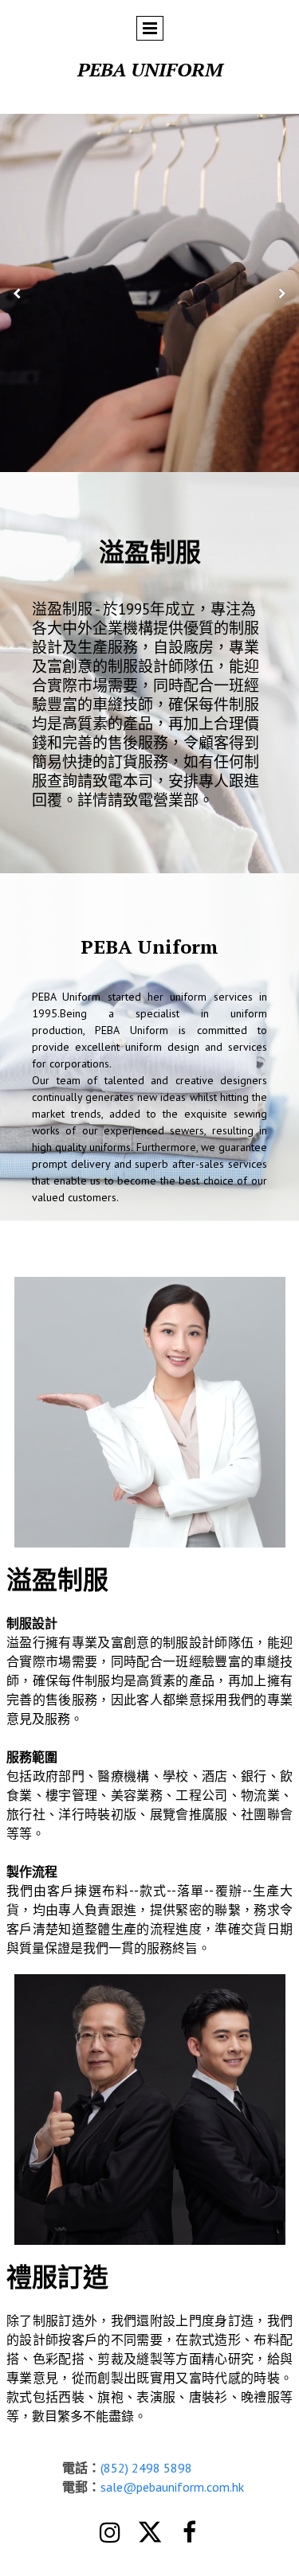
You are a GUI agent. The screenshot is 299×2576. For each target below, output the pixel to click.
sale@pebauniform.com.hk (172, 2487)
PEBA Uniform (150, 69)
